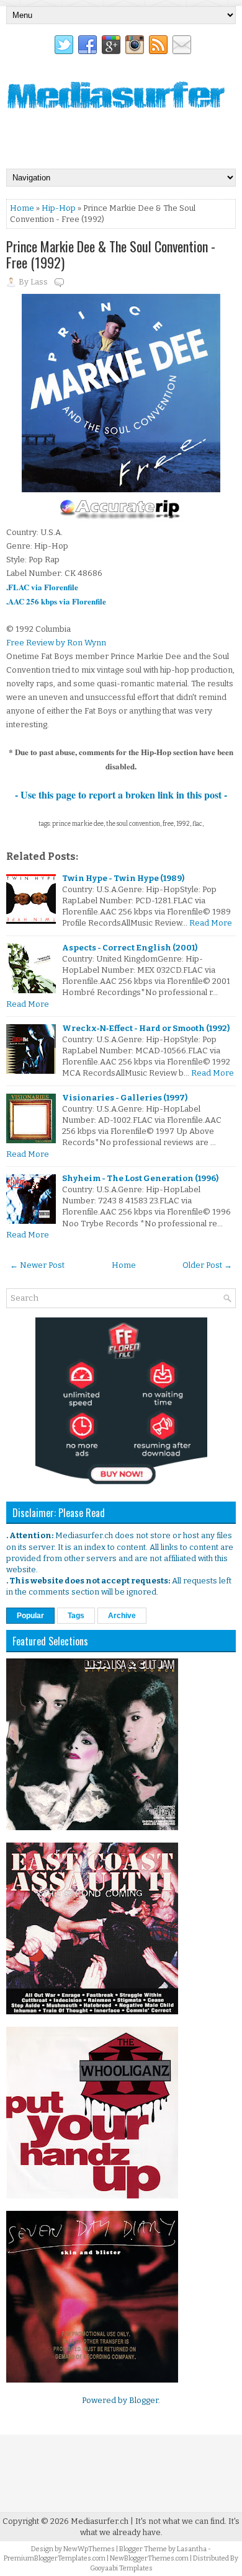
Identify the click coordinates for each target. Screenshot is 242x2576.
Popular (30, 1616)
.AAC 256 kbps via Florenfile (56, 601)
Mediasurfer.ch (100, 2521)
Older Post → (207, 1265)
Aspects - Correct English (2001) (130, 948)
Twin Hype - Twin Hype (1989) (123, 878)
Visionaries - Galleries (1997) (125, 1098)
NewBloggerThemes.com (149, 2558)
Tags (76, 1616)
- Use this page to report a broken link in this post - (121, 794)
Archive (122, 1616)
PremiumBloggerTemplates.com (55, 2558)
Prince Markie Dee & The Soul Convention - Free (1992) (111, 254)
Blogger (144, 2400)
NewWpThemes (89, 2549)
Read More (211, 923)
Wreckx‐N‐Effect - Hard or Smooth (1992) (146, 1028)
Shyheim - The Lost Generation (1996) (140, 1178)
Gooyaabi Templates (121, 2568)
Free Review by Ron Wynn (56, 643)
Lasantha (192, 2549)
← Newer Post (37, 1265)
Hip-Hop (59, 208)
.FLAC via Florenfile (42, 587)
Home (22, 208)
